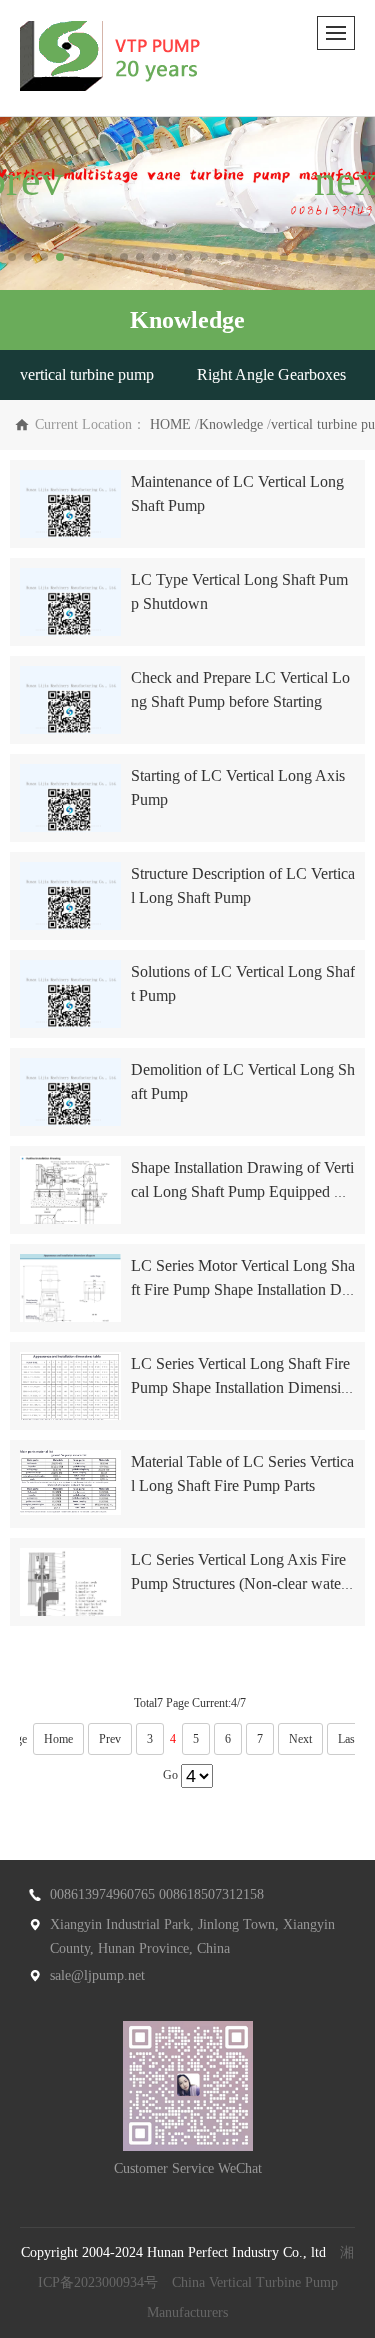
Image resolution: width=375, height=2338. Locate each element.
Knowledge (231, 424)
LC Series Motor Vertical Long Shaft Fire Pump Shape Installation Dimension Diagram (243, 1289)
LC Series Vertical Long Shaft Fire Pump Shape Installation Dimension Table (240, 1387)
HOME (170, 424)
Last (348, 1739)
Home (58, 1739)
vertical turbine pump (87, 374)
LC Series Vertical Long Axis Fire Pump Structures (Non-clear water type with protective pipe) (242, 1583)
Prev (110, 1739)
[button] (12, 257)
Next (300, 1739)
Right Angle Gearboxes (271, 374)
